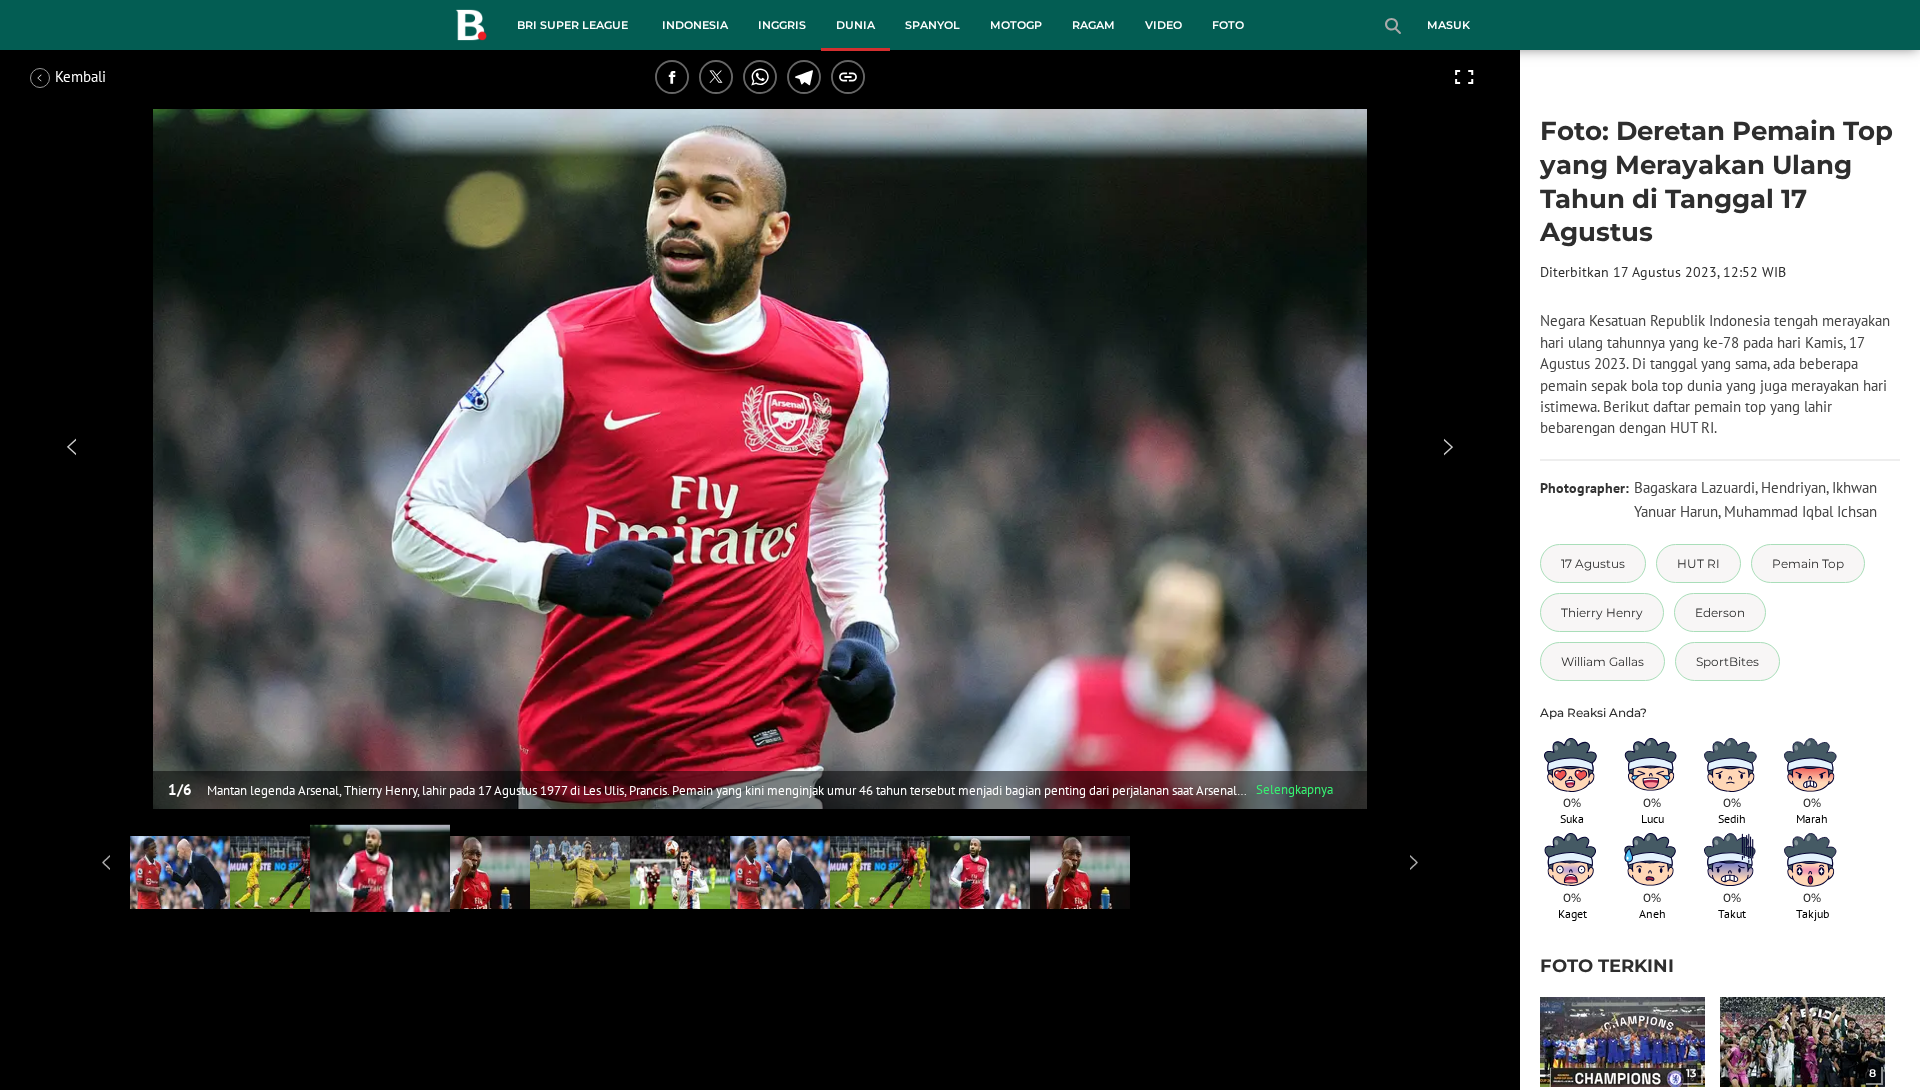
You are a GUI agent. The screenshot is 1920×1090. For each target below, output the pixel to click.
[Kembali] (105, 77)
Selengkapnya (1294, 789)
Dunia (855, 25)
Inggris (782, 25)
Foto (1228, 25)
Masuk (1448, 25)
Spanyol (932, 25)
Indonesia (695, 25)
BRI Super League (572, 25)
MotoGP (1016, 25)
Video (1163, 25)
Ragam (1093, 25)
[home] (471, 29)
